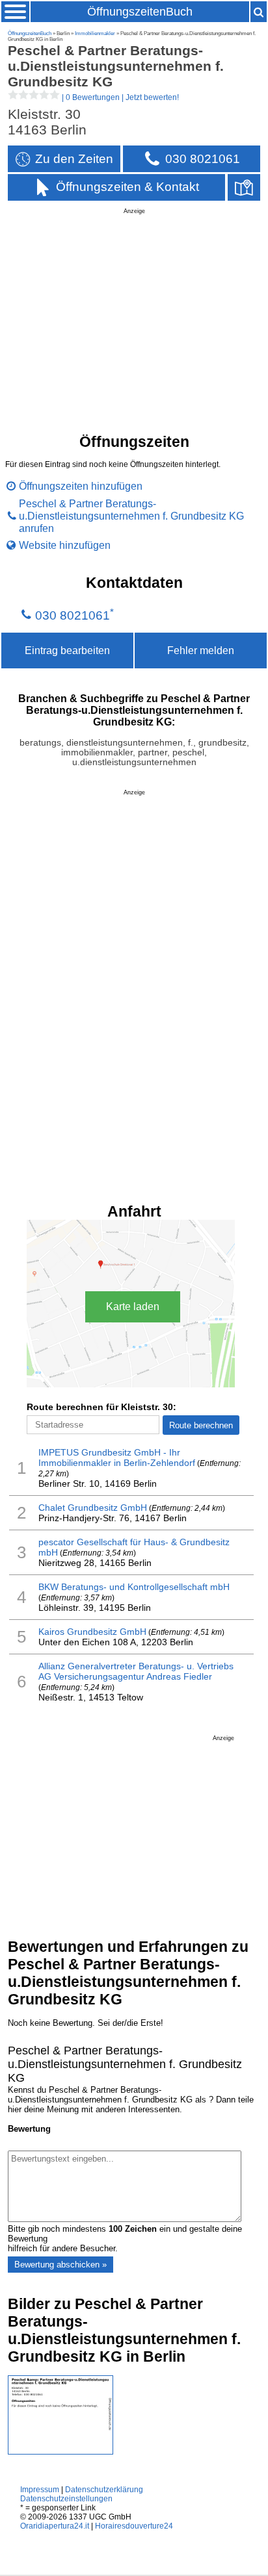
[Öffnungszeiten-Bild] (60, 2452)
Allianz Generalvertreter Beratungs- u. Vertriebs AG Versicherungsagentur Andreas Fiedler (136, 1671)
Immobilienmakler (95, 33)
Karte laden (133, 1307)
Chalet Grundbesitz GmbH (93, 1508)
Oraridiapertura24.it (55, 2526)
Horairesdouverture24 (134, 2526)
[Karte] (244, 187)
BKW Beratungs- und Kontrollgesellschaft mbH (134, 1587)
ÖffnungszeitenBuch (140, 12)
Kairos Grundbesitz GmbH (92, 1632)
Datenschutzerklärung (104, 2490)
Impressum (40, 2490)
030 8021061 (73, 616)
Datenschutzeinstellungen (66, 2499)
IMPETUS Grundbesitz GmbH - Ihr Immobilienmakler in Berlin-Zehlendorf (117, 1458)
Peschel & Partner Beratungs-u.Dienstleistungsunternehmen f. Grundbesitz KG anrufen (131, 516)
